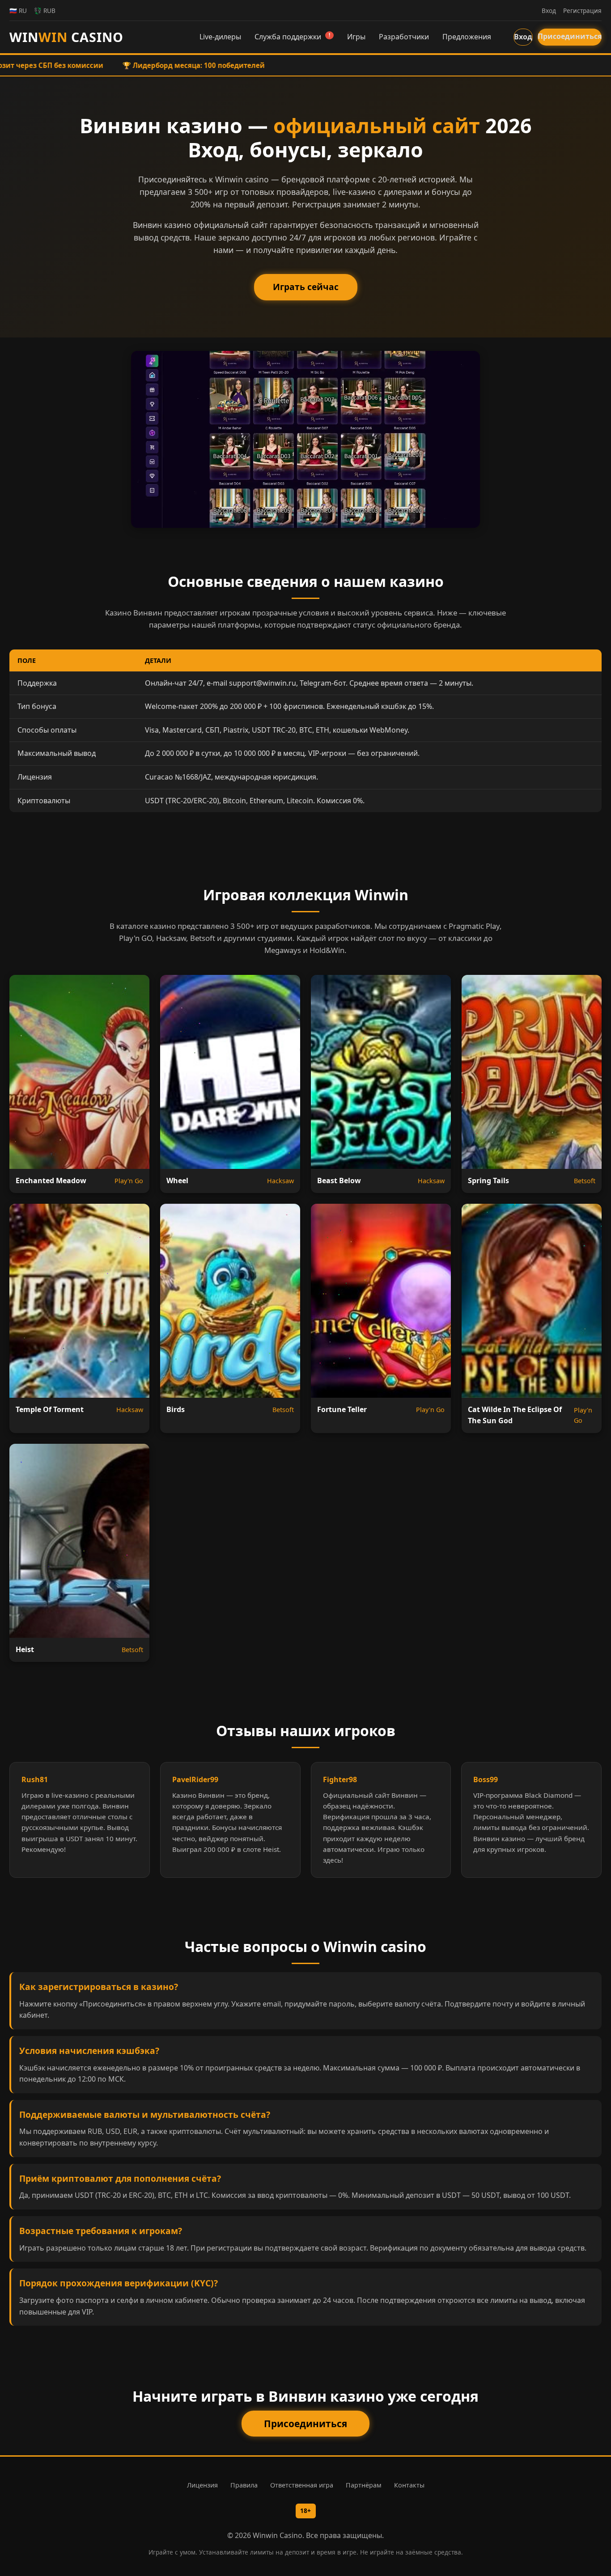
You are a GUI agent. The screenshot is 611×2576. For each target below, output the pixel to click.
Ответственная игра (302, 2485)
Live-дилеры (220, 37)
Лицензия (202, 2485)
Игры (356, 37)
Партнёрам (364, 2485)
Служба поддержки (292, 37)
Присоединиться (570, 36)
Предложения (467, 37)
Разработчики (404, 37)
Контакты (409, 2485)
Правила (244, 2485)
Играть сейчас (306, 287)
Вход (523, 37)
